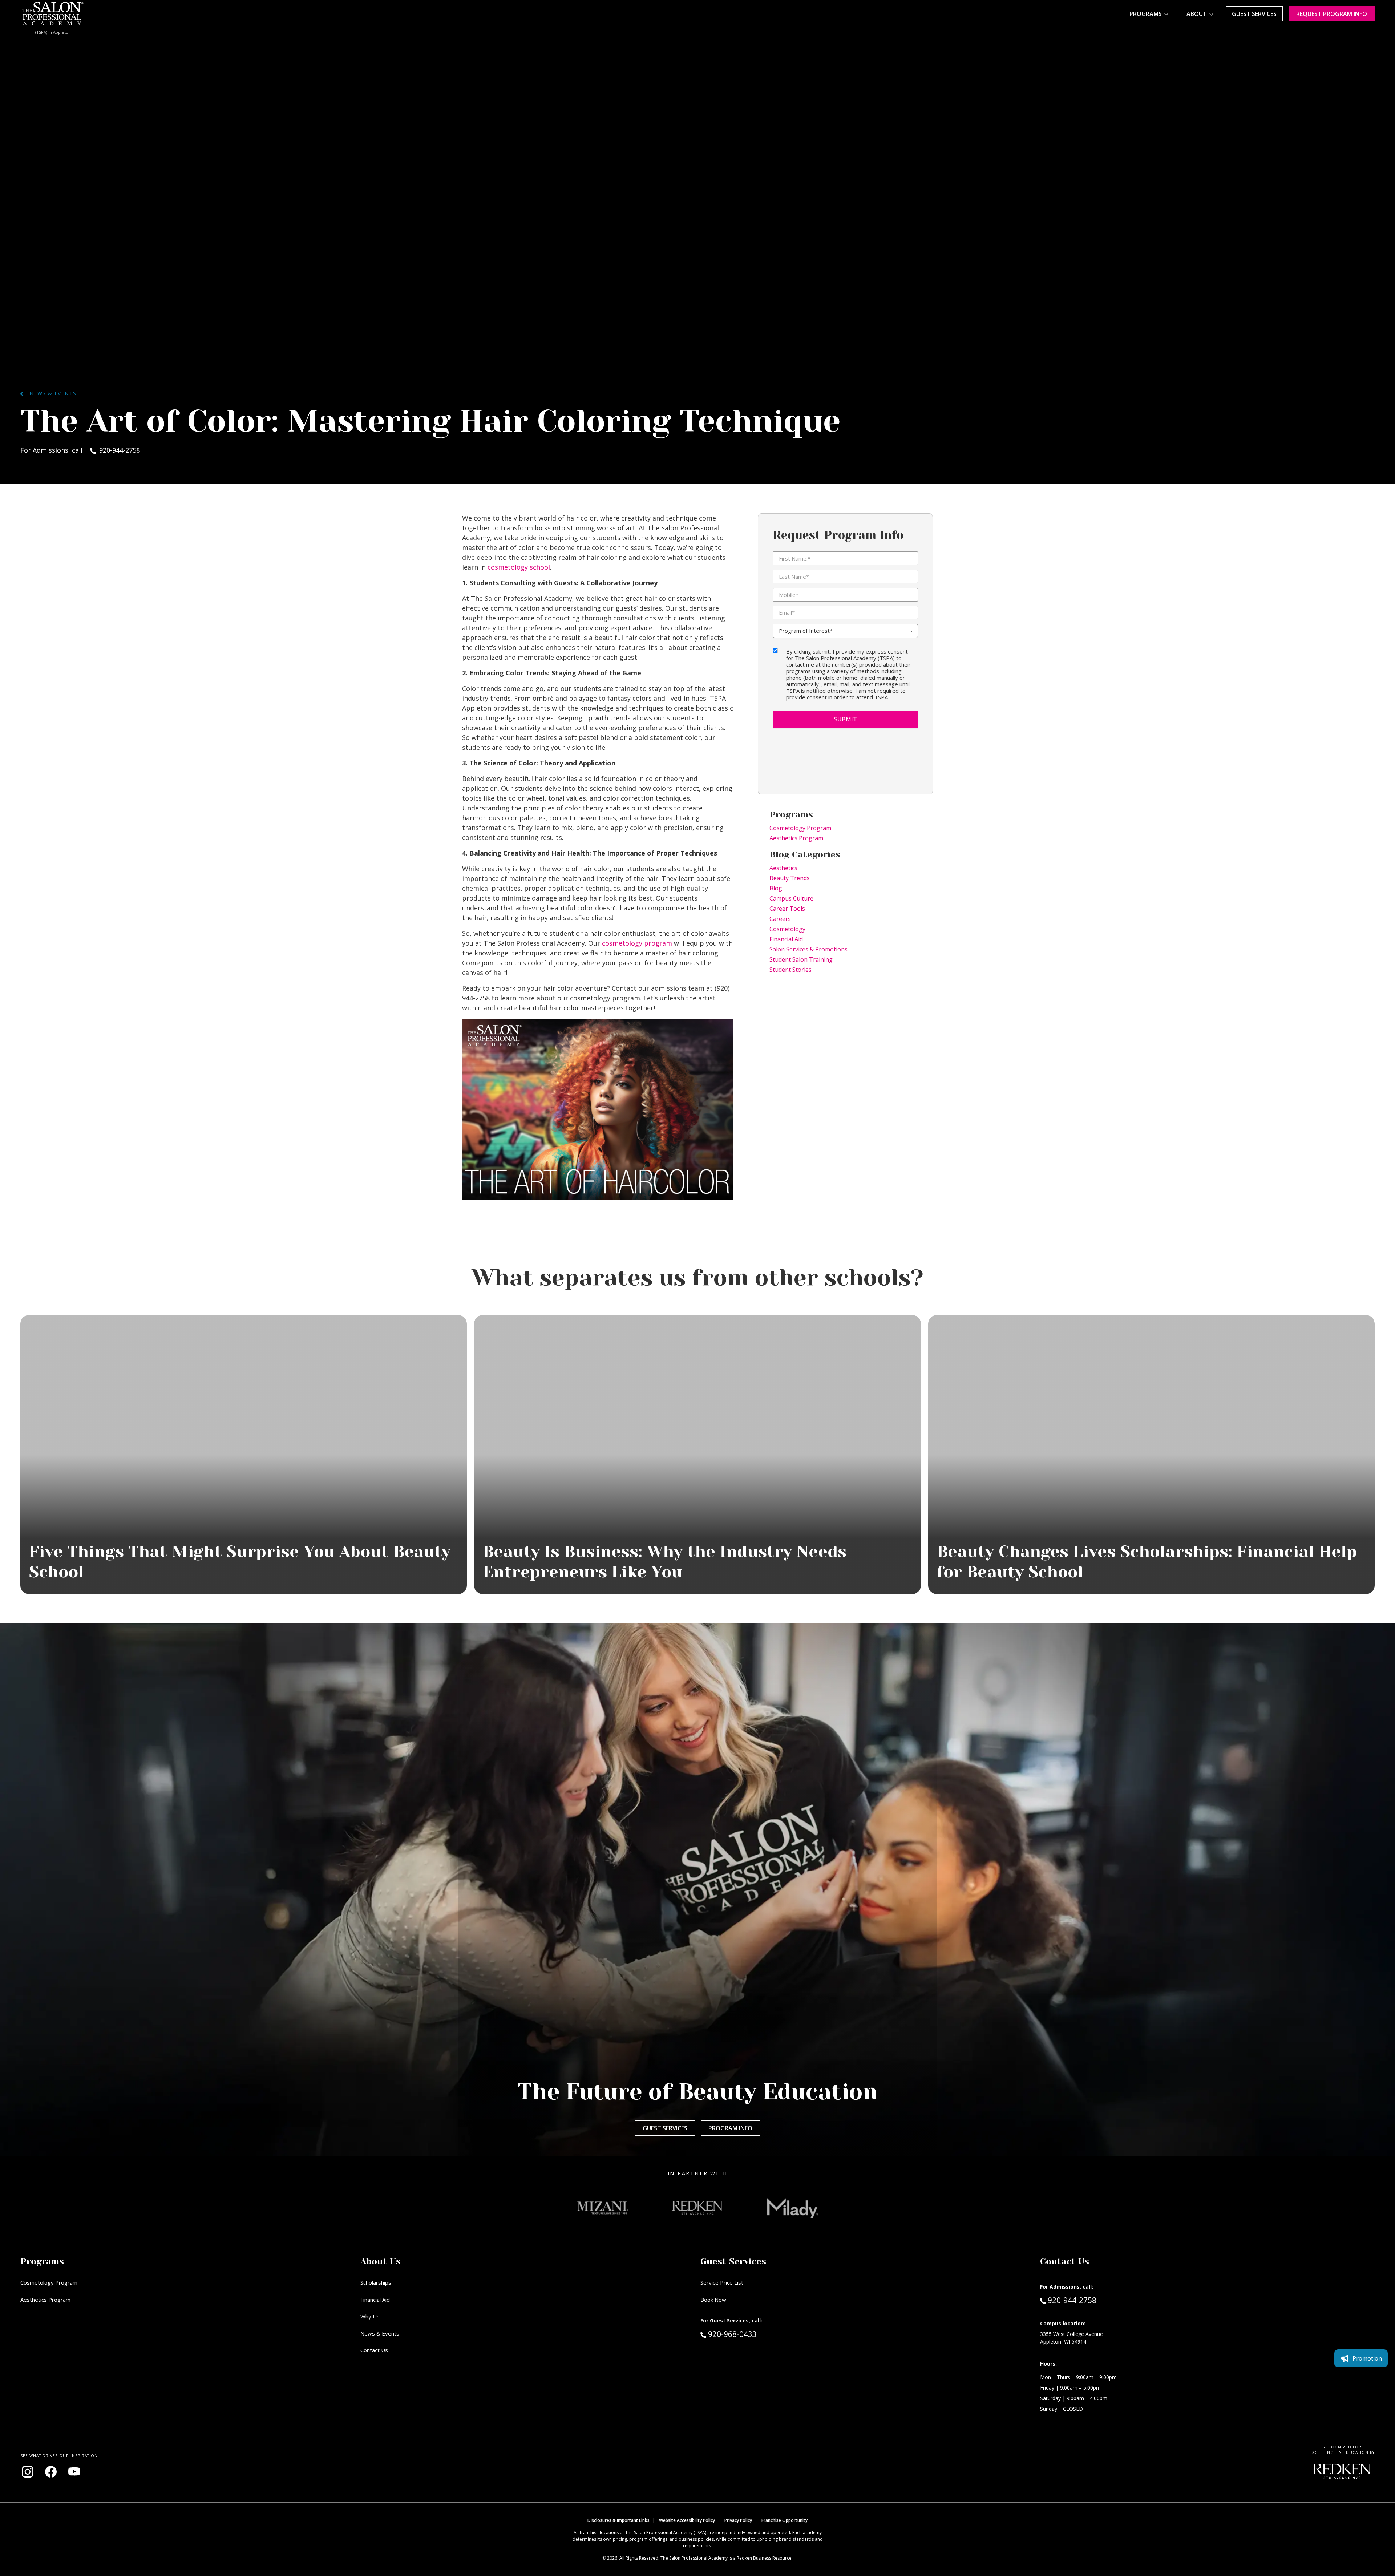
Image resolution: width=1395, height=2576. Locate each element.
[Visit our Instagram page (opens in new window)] (28, 2472)
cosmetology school (519, 567)
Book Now (713, 2300)
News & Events (50, 393)
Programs (1146, 14)
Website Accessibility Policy (687, 2520)
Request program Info (1332, 14)
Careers (780, 919)
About (1197, 14)
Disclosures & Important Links (618, 2520)
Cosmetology (787, 929)
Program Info (730, 2128)
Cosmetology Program (800, 828)
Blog (776, 888)
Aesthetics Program (796, 838)
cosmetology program (637, 943)
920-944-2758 (1072, 2300)
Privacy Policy (738, 2520)
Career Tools (787, 909)
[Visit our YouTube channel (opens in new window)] (74, 2472)
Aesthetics (783, 868)
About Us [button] (381, 2261)
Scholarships (376, 2282)
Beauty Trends (790, 878)
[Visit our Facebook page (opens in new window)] (51, 2472)
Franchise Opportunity (785, 2520)
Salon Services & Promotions (808, 949)
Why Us (370, 2316)
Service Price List (722, 2282)
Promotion (1367, 2358)
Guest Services (1254, 14)
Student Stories (790, 970)
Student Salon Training (801, 959)
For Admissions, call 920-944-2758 (80, 450)
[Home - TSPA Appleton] (53, 14)
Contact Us (374, 2350)
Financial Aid (786, 939)
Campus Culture (791, 898)
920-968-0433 (748, 2334)
